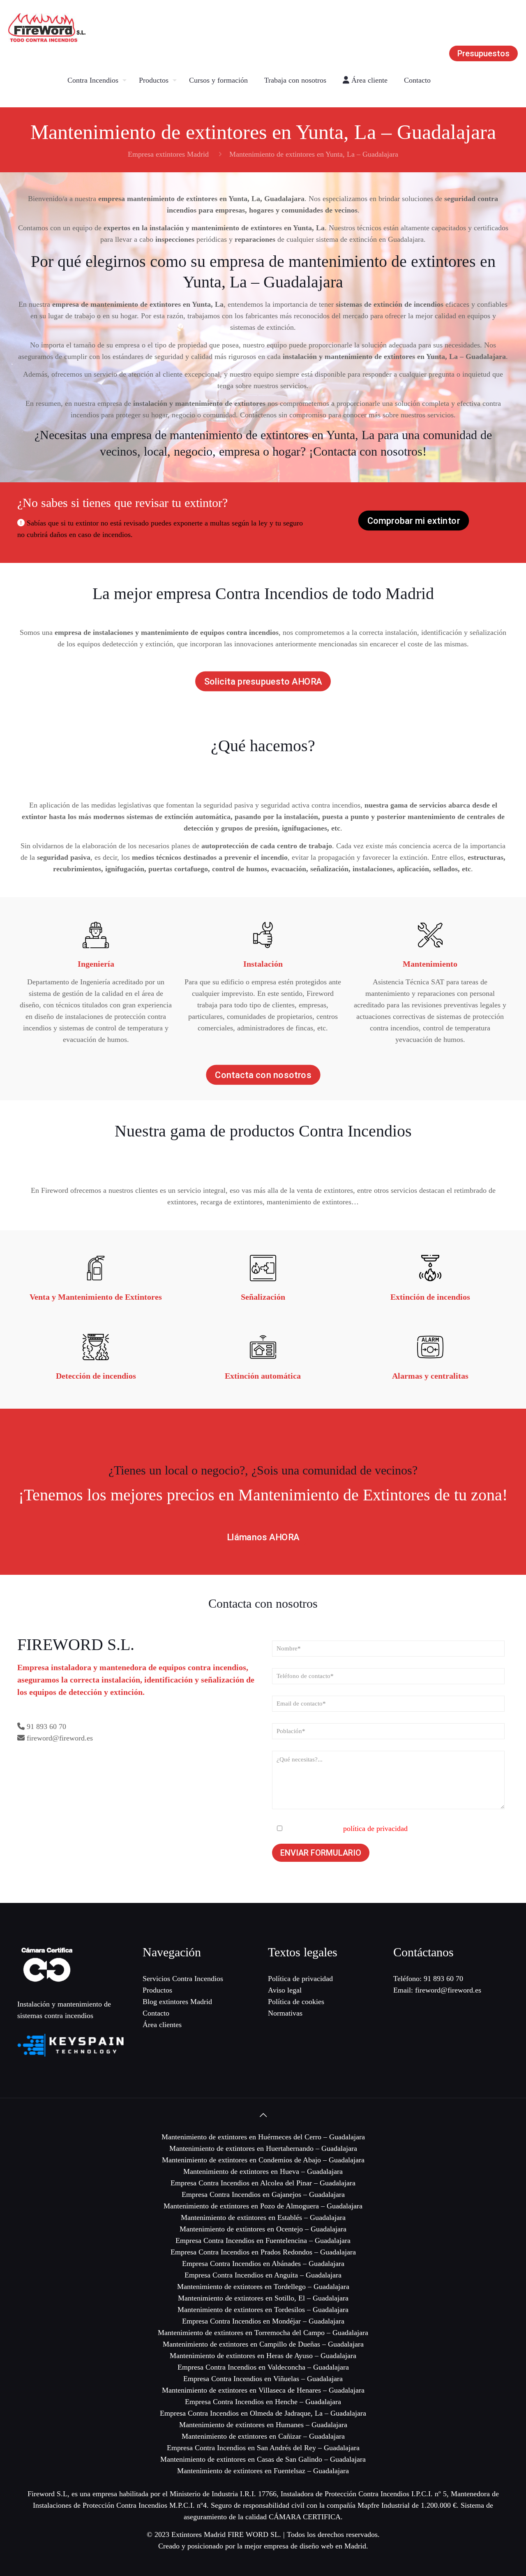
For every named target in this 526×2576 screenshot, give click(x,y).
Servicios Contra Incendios (183, 1979)
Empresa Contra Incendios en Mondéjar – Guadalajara (263, 2321)
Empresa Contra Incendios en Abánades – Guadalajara (263, 2264)
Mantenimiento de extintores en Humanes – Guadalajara (263, 2425)
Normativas (285, 2013)
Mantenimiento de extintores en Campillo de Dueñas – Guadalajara (263, 2344)
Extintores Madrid (198, 2534)
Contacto (156, 2013)
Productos (157, 1990)
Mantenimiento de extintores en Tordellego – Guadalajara (263, 2287)
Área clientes (162, 2025)
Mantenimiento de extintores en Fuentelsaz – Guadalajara (263, 2471)
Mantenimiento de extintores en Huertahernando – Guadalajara (263, 2148)
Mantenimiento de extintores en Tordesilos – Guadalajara (263, 2310)
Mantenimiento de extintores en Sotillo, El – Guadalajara (263, 2298)
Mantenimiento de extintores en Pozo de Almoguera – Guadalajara (263, 2206)
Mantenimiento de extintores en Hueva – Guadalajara (263, 2171)
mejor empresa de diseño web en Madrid (305, 2546)
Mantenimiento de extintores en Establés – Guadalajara (263, 2217)
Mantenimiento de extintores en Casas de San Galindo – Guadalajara (263, 2459)
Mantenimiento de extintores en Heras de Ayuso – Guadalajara (263, 2356)
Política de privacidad (300, 1979)
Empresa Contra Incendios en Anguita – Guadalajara (263, 2275)
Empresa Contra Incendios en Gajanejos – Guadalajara (263, 2194)
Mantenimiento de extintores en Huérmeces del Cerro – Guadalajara (263, 2137)
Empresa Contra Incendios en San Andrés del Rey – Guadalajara (263, 2448)
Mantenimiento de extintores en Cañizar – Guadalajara (263, 2436)
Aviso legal (285, 1990)
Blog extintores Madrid (177, 2002)
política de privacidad (375, 1828)
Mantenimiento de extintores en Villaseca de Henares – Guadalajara (263, 2390)
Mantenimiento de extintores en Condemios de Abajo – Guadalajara (263, 2160)
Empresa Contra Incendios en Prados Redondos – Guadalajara (263, 2252)
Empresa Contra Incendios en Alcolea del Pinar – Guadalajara (263, 2183)
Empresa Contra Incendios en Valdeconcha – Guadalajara (263, 2367)
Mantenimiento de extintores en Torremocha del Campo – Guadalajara (263, 2333)
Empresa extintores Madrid (168, 154)
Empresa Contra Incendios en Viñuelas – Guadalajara (263, 2379)
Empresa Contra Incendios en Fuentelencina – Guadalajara (263, 2240)
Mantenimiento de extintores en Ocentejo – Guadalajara (263, 2229)
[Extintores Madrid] (47, 27)
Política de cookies (296, 2002)
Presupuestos (483, 53)
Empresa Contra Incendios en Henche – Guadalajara (263, 2402)
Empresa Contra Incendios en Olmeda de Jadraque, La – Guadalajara (263, 2413)
